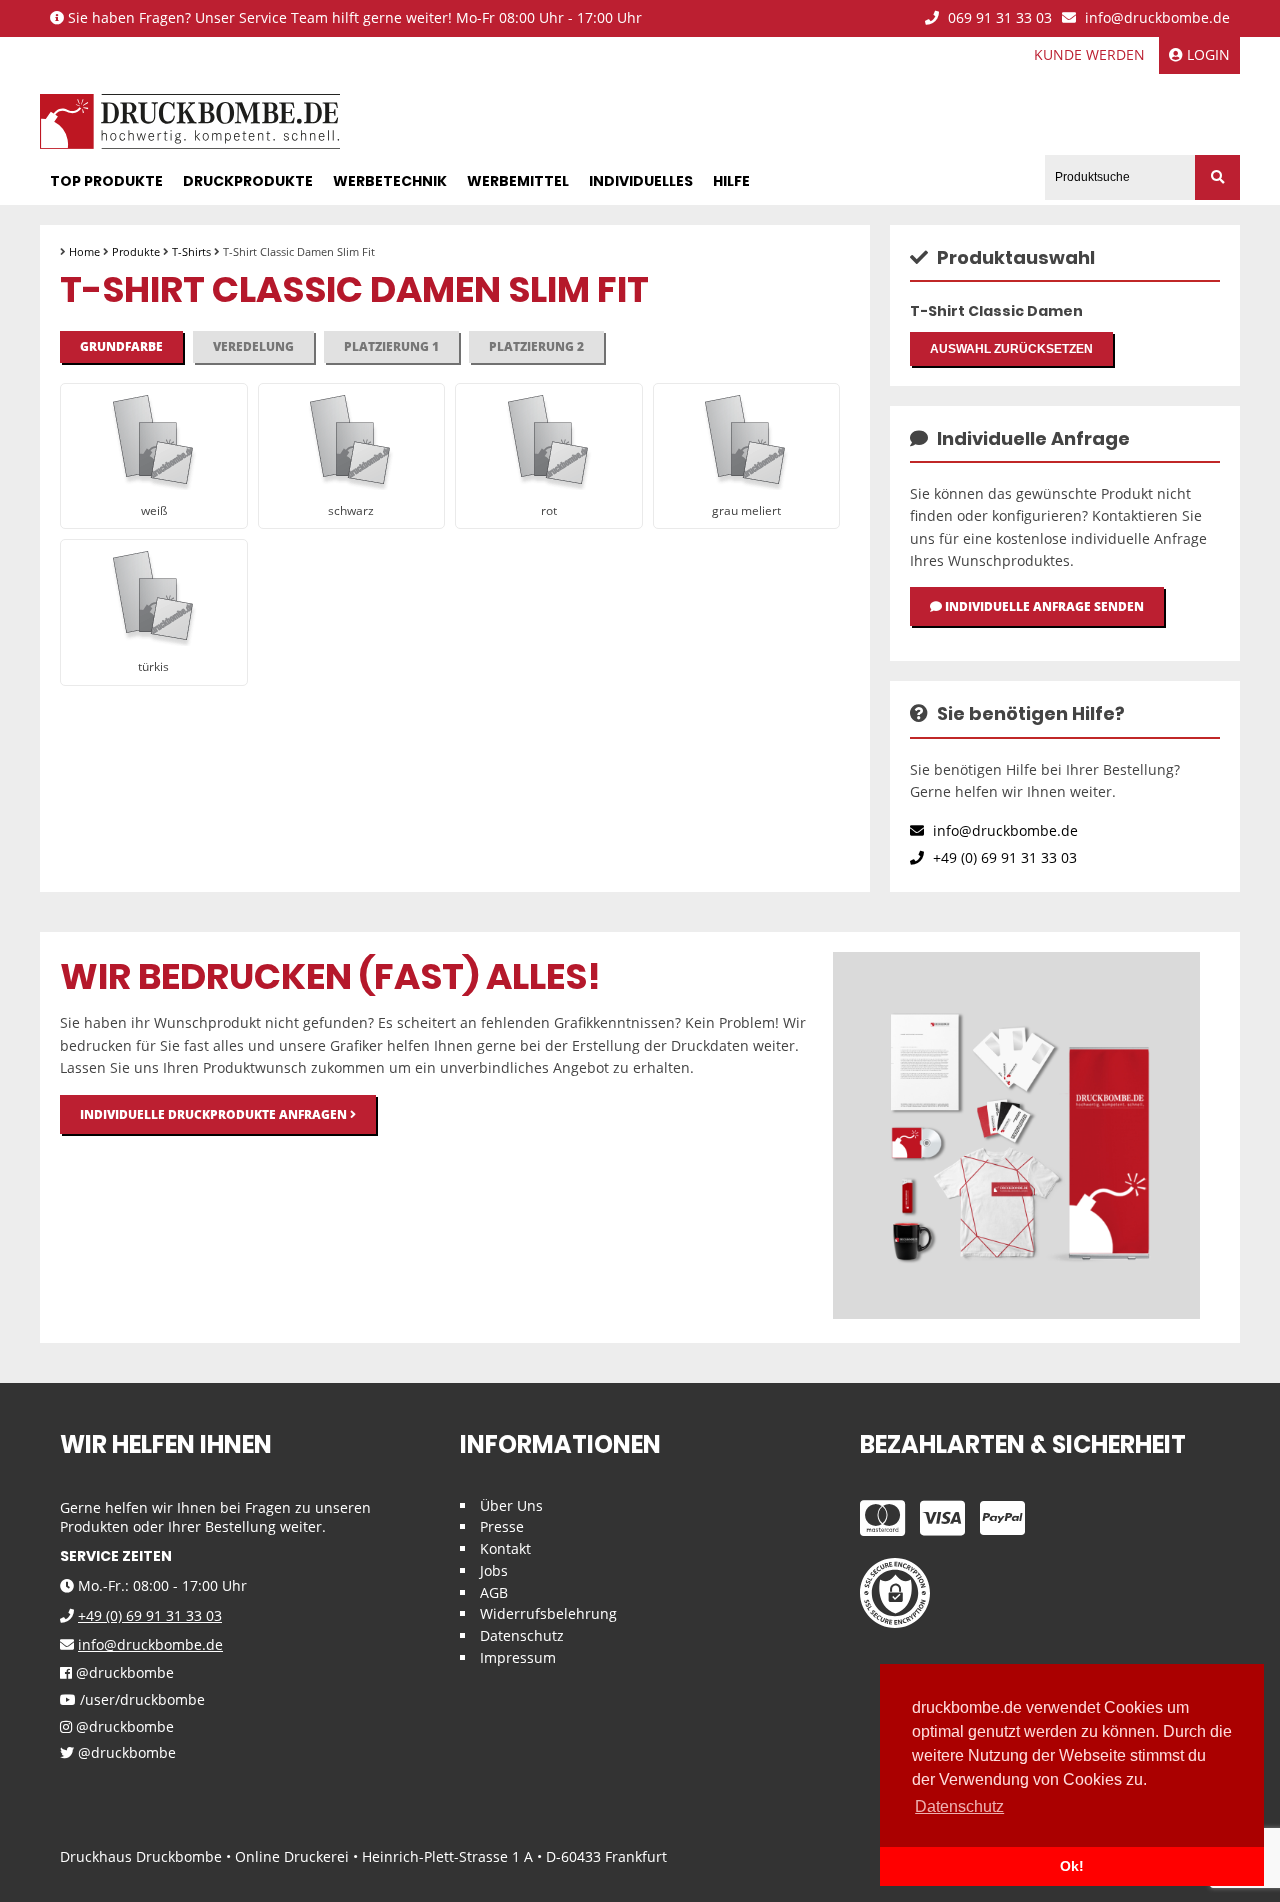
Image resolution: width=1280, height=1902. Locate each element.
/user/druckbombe (140, 1700)
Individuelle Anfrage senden (1043, 606)
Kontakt (505, 1548)
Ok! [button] (1072, 1866)
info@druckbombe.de (1155, 18)
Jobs (494, 1570)
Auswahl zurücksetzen (1011, 349)
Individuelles (641, 181)
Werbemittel (518, 181)
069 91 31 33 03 (998, 18)
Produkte (136, 251)
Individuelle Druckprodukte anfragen (215, 1114)
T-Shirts (191, 251)
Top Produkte (106, 181)
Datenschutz (522, 1635)
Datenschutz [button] (959, 1806)
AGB (494, 1592)
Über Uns (511, 1505)
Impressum (518, 1657)
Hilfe (731, 181)
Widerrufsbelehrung (548, 1613)
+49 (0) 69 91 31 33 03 (1003, 857)
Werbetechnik (390, 181)
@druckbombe (123, 1673)
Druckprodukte (248, 181)
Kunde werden (1089, 54)
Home (84, 251)
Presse (502, 1526)
